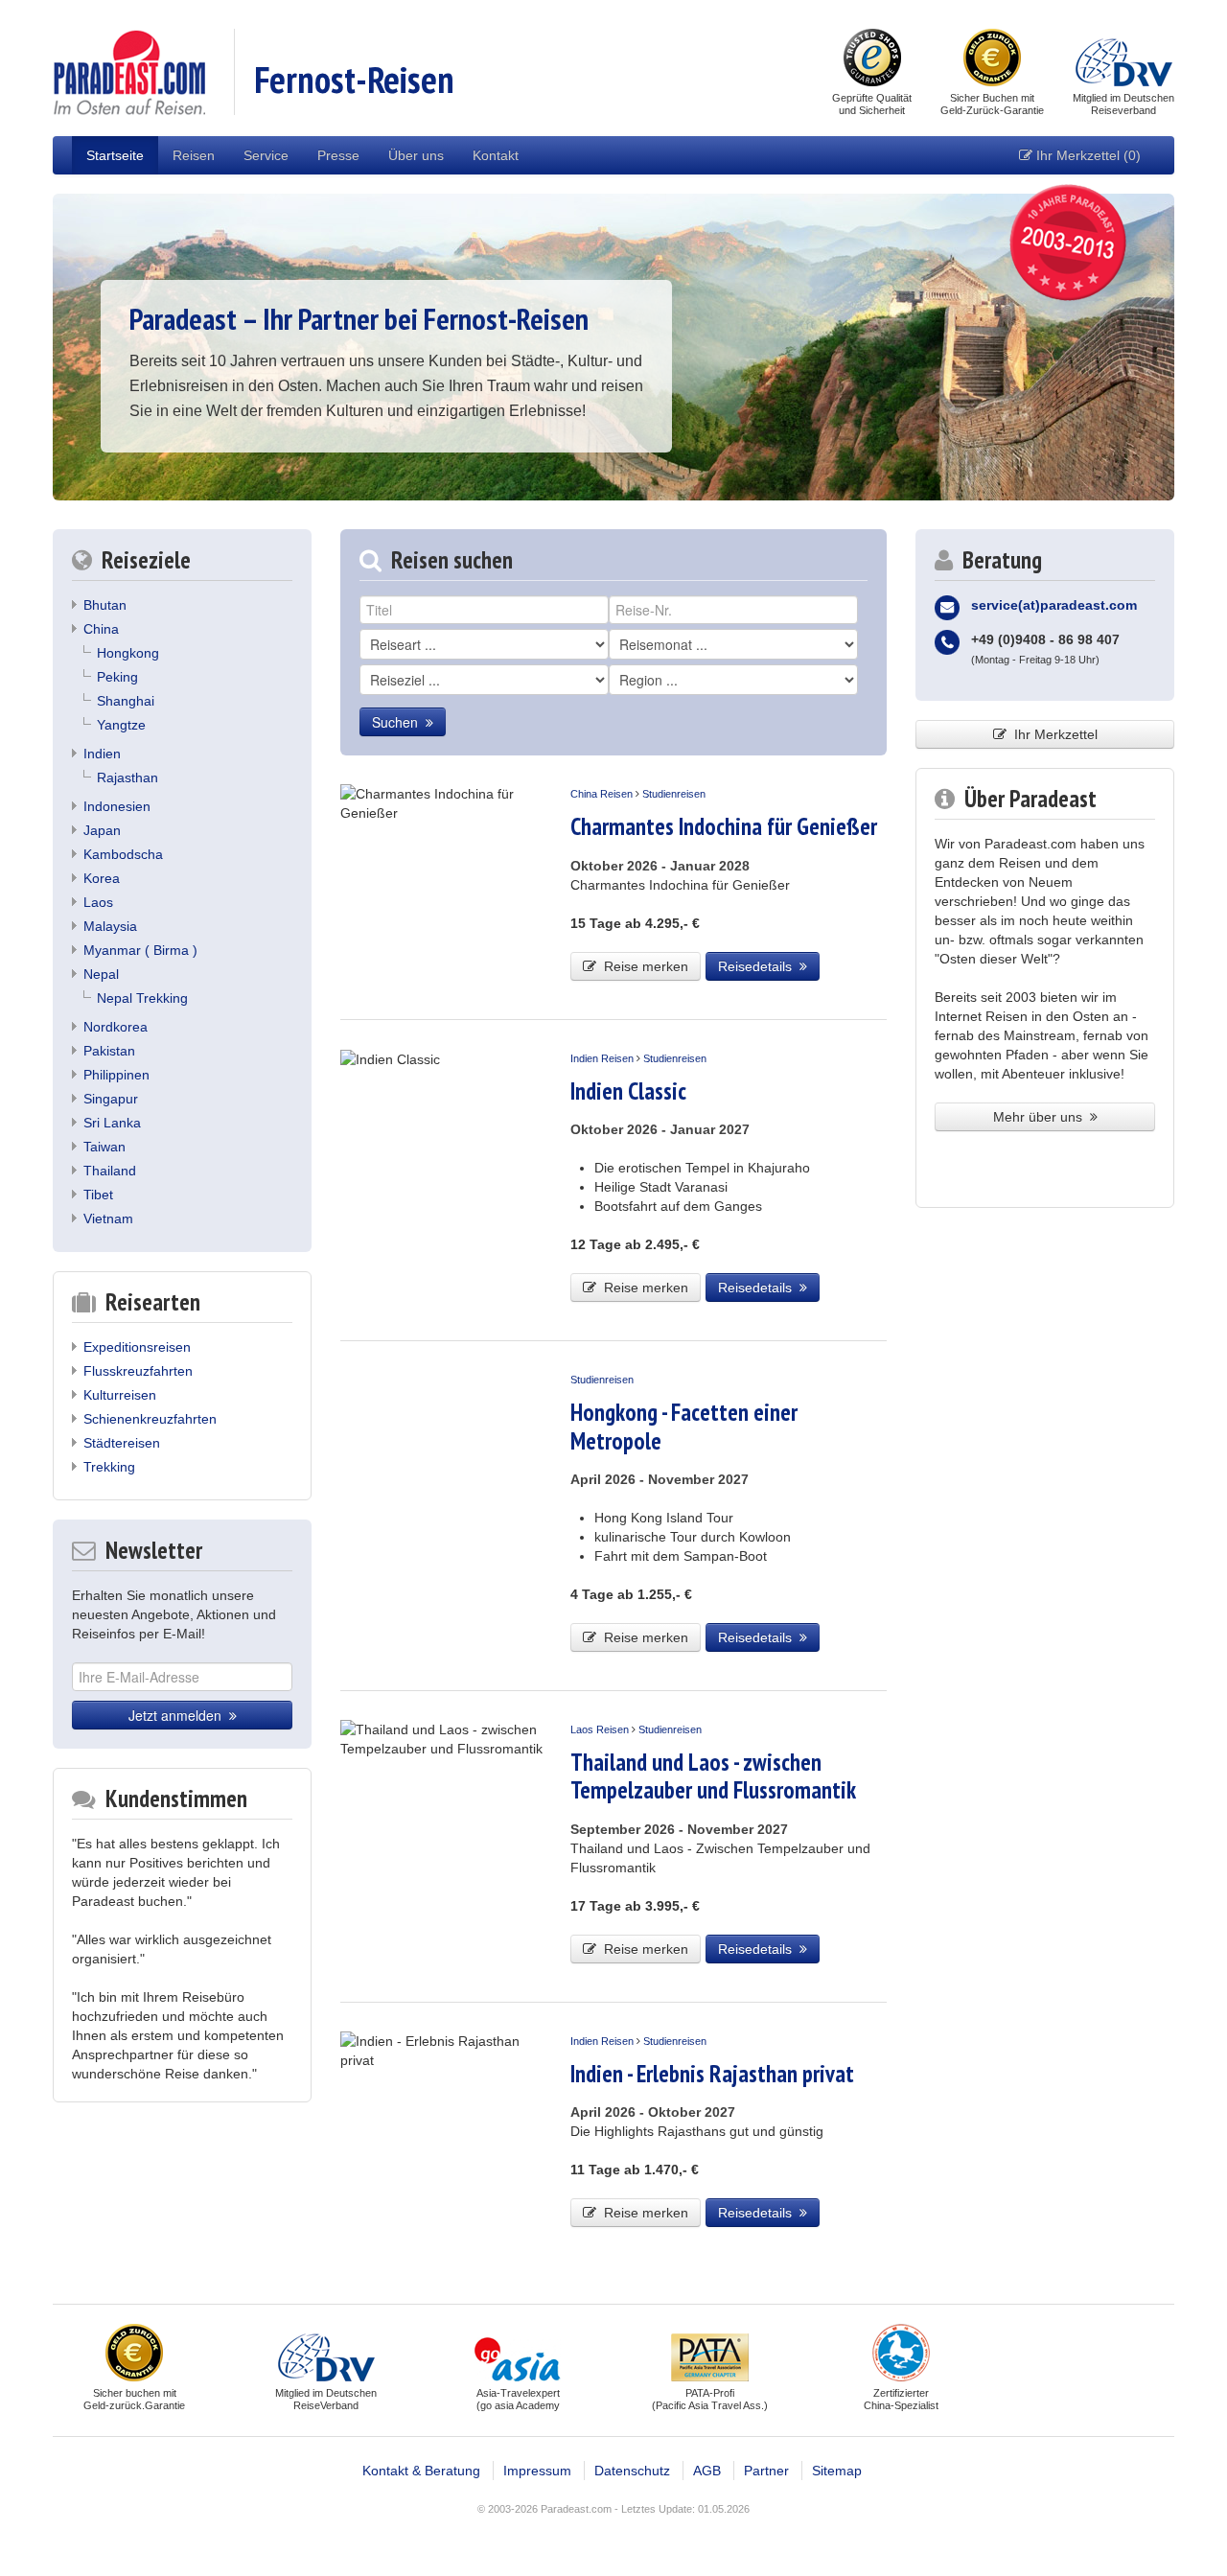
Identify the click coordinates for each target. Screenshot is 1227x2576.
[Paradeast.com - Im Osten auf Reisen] (129, 71)
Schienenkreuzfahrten (150, 1419)
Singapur (111, 1099)
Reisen (194, 155)
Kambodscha (123, 854)
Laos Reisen (600, 1729)
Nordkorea (116, 1027)
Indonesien (117, 806)
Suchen (399, 722)
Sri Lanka (112, 1123)
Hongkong (128, 653)
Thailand (110, 1171)
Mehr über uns (1042, 1117)
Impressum (537, 2471)
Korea (102, 878)
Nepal (101, 974)
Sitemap (837, 2471)
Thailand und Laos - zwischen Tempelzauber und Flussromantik (713, 1776)
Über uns (416, 155)
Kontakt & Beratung (421, 2471)
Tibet (98, 1195)
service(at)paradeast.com (1054, 605)
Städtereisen (122, 1443)
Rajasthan (127, 777)
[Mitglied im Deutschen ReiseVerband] (1124, 59)
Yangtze (121, 725)
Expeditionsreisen (137, 1347)
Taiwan (104, 1147)
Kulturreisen (120, 1395)
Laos (98, 902)
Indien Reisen (602, 1058)
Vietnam (108, 1218)
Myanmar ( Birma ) (140, 950)
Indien (102, 754)
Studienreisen (674, 794)
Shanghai (126, 701)
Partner (766, 2471)
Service (266, 155)
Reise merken (642, 966)
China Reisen (602, 794)
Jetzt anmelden (179, 1715)
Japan (102, 830)
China (101, 629)
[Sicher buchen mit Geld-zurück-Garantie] (992, 59)
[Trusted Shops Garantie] (872, 59)
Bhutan (105, 605)
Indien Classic (628, 1091)
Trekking (109, 1467)
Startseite (115, 155)
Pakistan (109, 1051)
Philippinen (116, 1075)
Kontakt (496, 155)
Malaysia (110, 926)
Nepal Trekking (142, 998)
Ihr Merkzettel (1052, 734)
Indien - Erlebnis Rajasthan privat (712, 2074)
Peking (117, 677)
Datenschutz (632, 2471)
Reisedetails (759, 966)
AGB (707, 2471)
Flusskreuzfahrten (138, 1371)
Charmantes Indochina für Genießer (724, 826)
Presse (338, 155)
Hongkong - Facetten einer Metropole (684, 1426)
